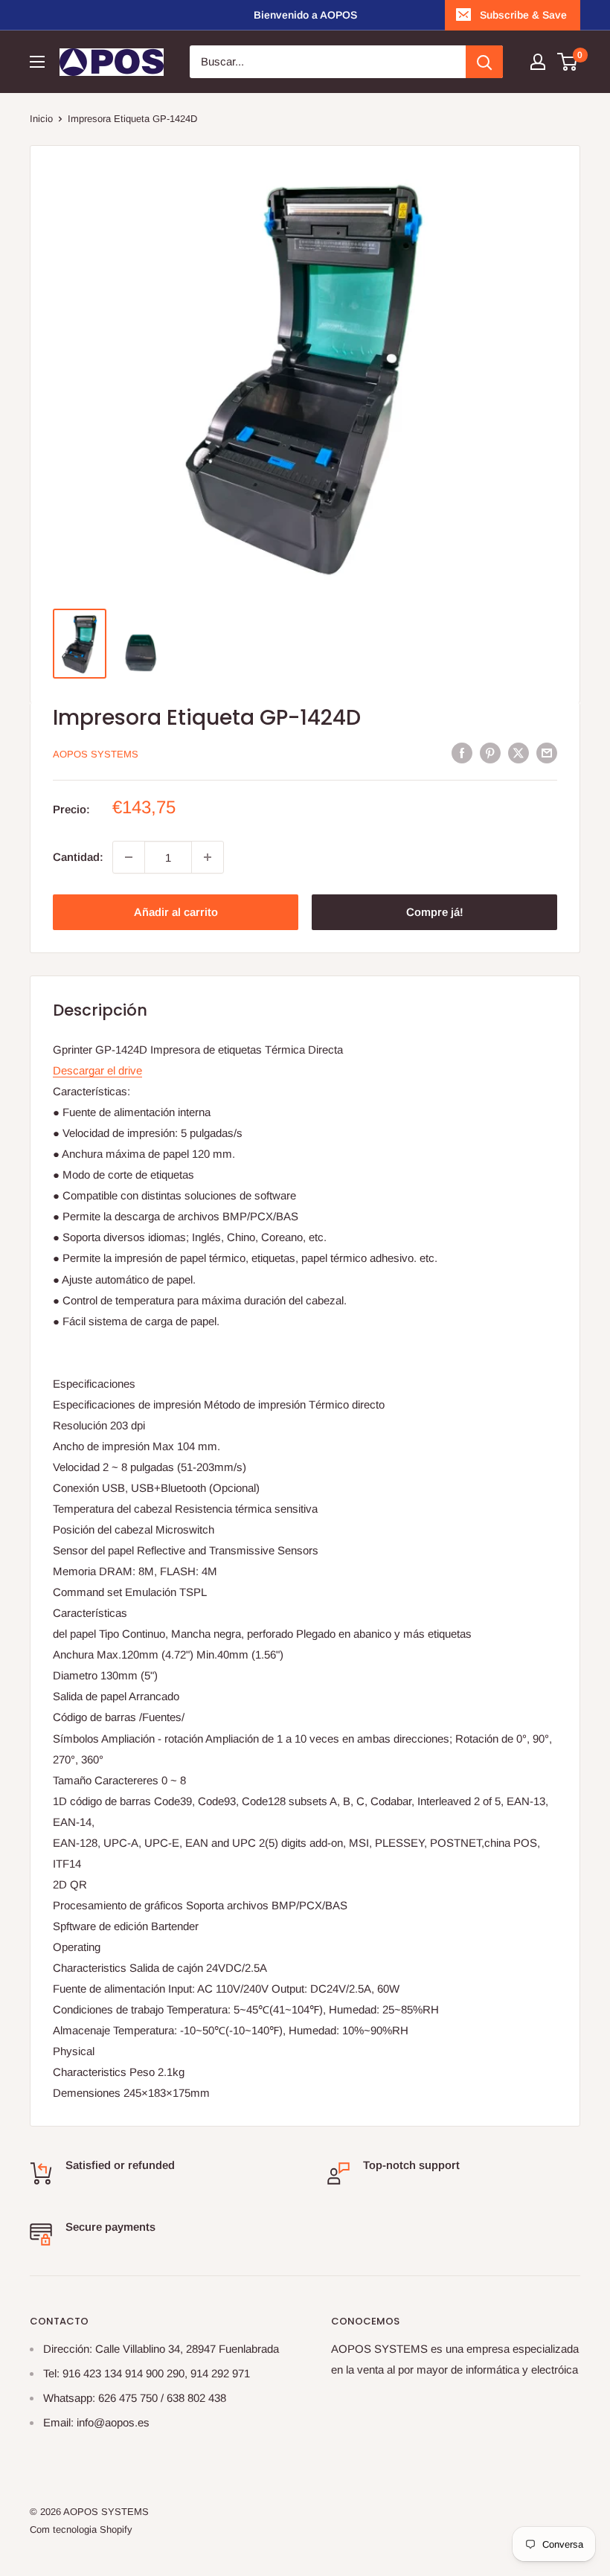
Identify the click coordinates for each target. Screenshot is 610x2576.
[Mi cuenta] (538, 62)
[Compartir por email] (547, 753)
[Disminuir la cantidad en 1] (129, 857)
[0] (568, 62)
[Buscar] (484, 62)
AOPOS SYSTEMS (96, 754)
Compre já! (435, 912)
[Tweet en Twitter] (518, 753)
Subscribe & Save (523, 15)
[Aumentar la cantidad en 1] (208, 857)
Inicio (41, 119)
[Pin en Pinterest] (490, 753)
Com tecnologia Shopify (81, 2529)
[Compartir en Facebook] (462, 753)
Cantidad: (78, 857)
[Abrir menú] (37, 62)
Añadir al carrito (176, 912)
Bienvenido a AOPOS (305, 15)
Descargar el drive (97, 1070)
